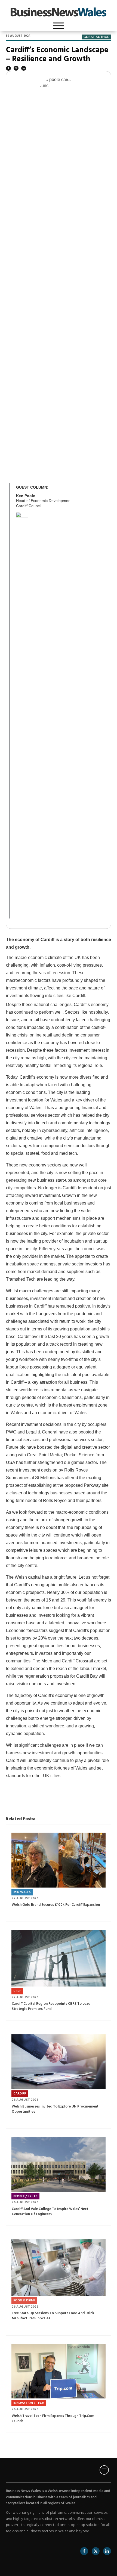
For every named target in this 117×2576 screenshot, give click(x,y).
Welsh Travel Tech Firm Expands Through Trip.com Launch (53, 2419)
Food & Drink (24, 2301)
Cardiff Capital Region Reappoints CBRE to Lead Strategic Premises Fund (51, 2006)
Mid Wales (22, 1892)
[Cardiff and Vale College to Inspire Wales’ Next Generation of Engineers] (59, 2164)
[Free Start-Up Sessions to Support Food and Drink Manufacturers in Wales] (59, 2268)
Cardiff (20, 2094)
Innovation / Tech (29, 2403)
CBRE (17, 1991)
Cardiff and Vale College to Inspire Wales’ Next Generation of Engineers (50, 2212)
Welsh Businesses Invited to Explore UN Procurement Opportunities (55, 2109)
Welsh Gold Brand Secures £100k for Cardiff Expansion (56, 1905)
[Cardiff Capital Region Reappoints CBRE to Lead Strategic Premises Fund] (59, 1958)
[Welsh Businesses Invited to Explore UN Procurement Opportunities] (59, 2062)
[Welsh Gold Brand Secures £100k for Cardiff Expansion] (59, 1860)
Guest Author (97, 37)
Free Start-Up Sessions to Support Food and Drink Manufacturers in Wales (53, 2316)
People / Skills (25, 2196)
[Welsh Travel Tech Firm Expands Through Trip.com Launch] (59, 2371)
